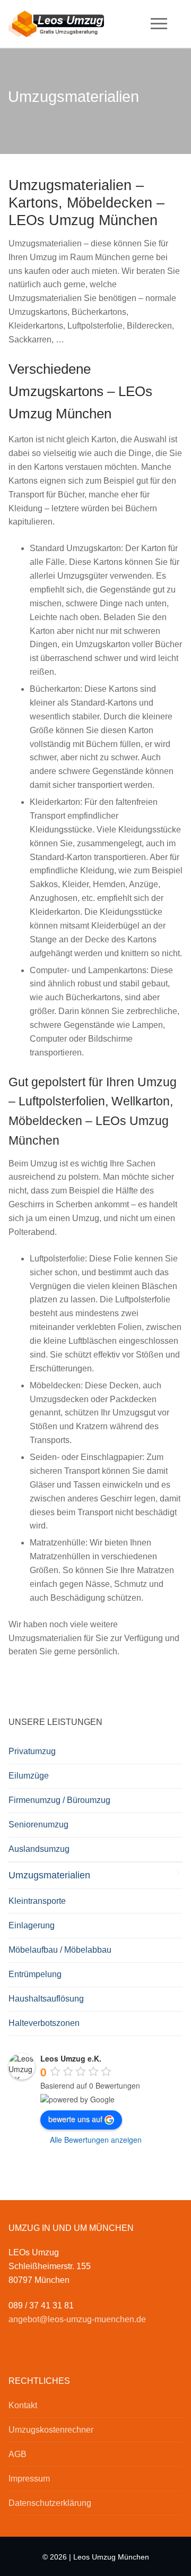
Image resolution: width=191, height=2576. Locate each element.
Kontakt (23, 2405)
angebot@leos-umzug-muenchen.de (77, 2319)
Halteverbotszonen (44, 2023)
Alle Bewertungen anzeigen (96, 2140)
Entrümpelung (35, 1974)
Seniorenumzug (38, 1824)
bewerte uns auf (75, 2119)
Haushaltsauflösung (46, 1999)
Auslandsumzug (39, 1849)
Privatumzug (32, 1751)
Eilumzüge (29, 1776)
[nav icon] (159, 24)
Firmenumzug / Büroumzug (59, 1800)
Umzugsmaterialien (49, 1875)
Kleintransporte (37, 1901)
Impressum (29, 2479)
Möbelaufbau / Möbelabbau (60, 1950)
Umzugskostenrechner (51, 2430)
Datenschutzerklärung (50, 2503)
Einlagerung (32, 1925)
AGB (18, 2454)
